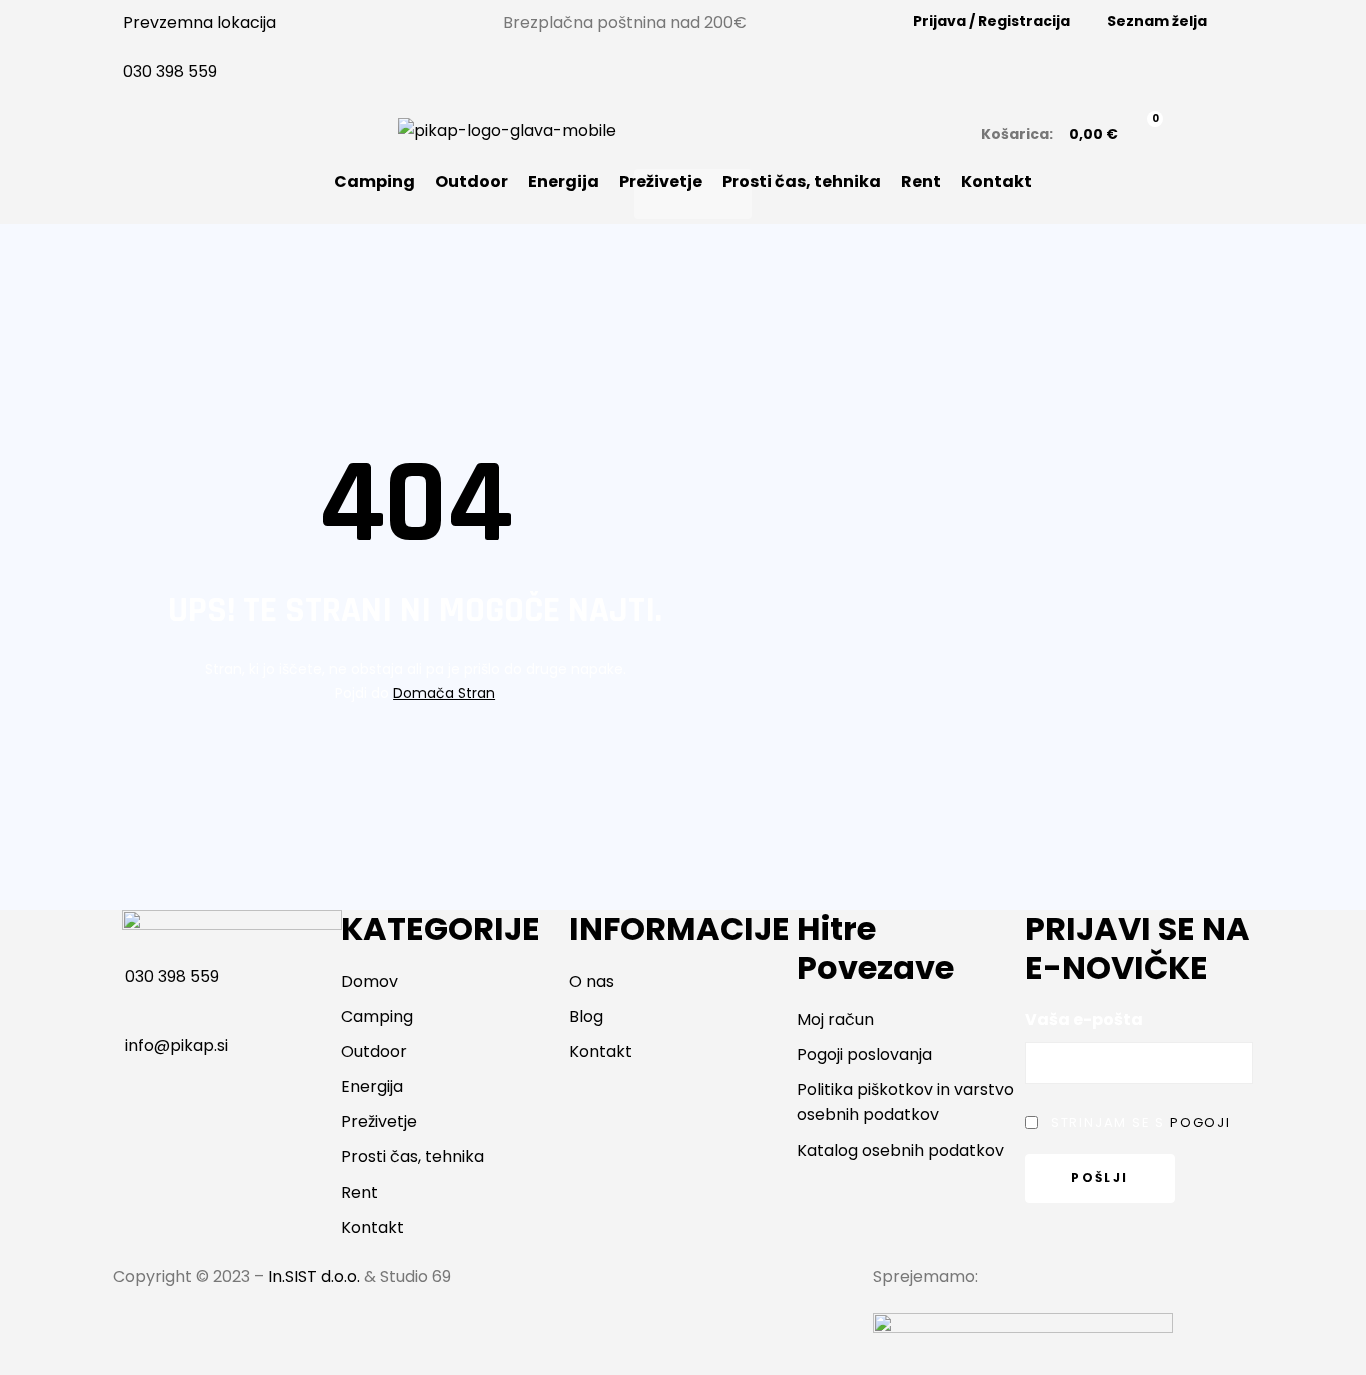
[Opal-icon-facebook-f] (518, 1289)
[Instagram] (572, 1289)
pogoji (1200, 1122)
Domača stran (444, 693)
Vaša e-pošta (1084, 1019)
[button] (693, 194)
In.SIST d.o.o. (314, 1276)
